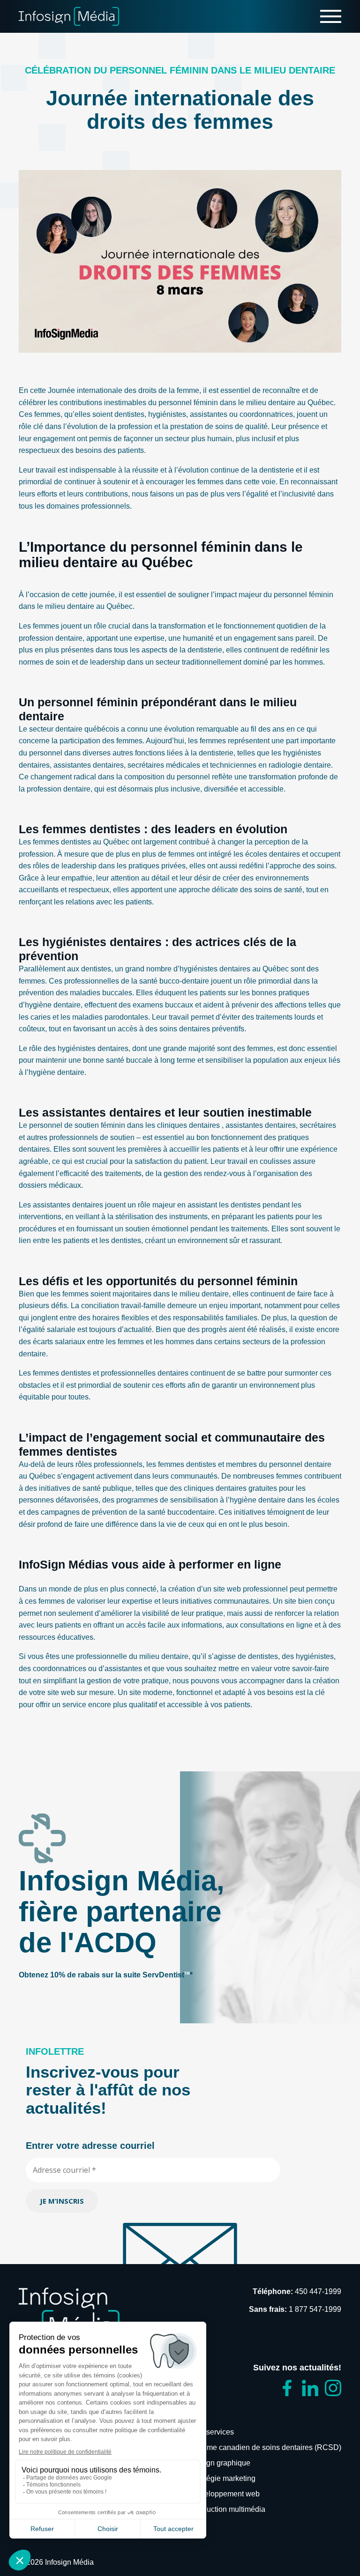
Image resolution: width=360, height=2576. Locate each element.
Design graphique (221, 2463)
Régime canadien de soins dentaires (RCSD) (266, 2447)
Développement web (225, 2494)
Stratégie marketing (223, 2478)
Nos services (212, 2432)
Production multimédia (228, 2509)
